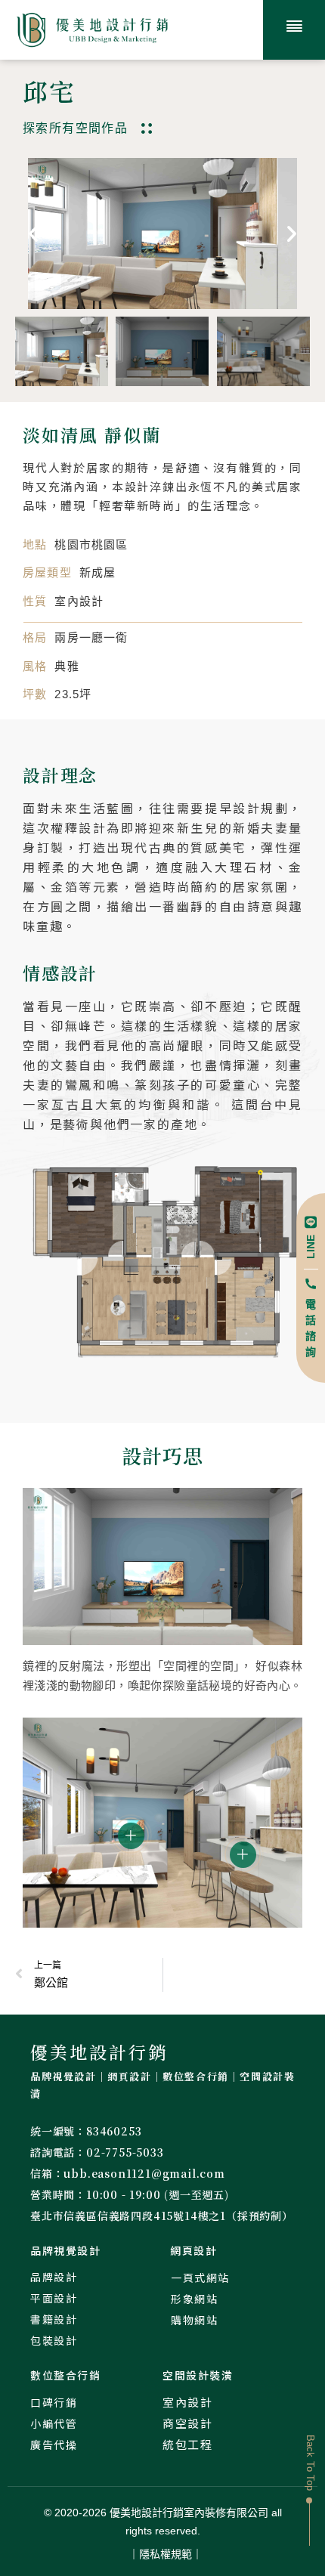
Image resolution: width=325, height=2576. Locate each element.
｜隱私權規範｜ (166, 2554)
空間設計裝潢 (198, 2375)
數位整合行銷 (66, 2375)
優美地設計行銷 (99, 2052)
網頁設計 (193, 2250)
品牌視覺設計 (66, 2250)
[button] (33, 233)
